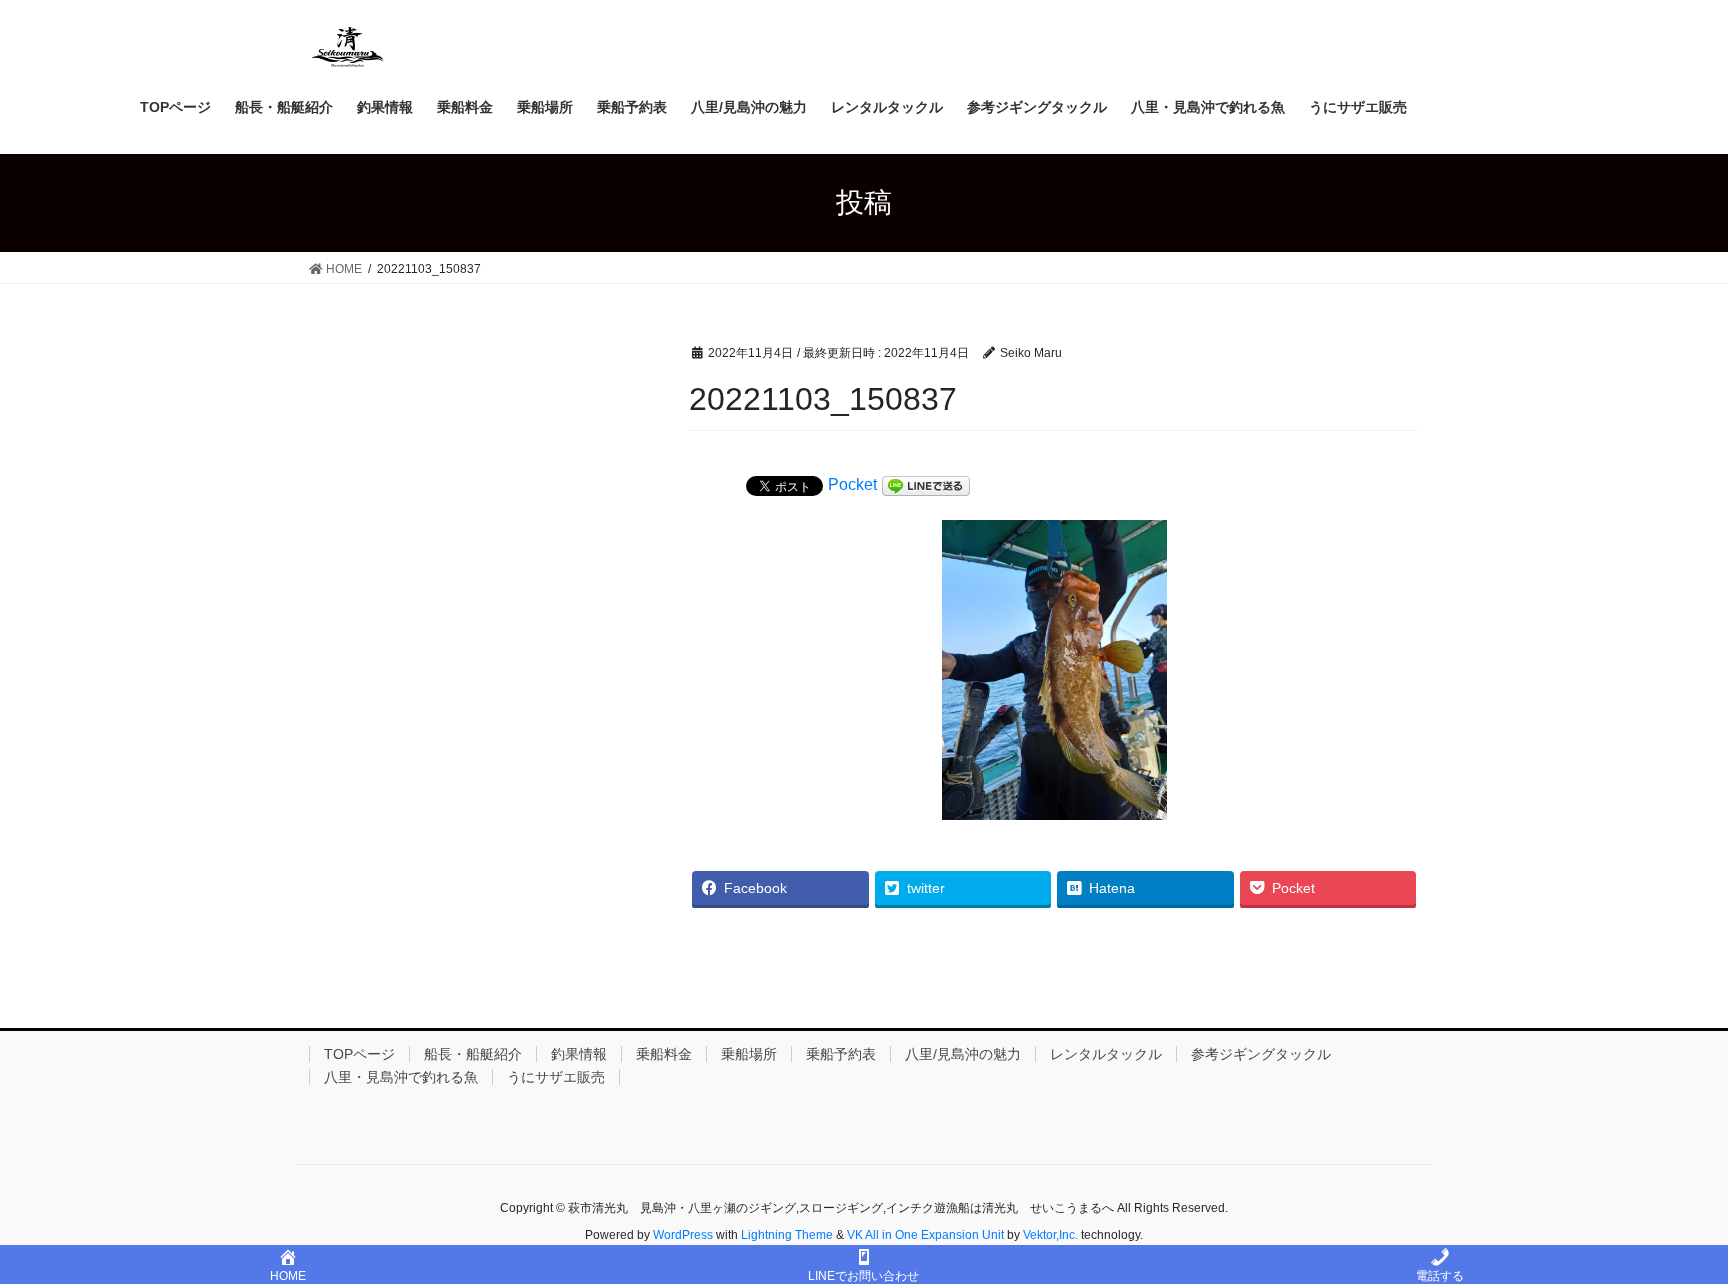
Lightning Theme (787, 1235)
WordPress (683, 1235)
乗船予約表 (841, 1054)
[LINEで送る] (926, 486)
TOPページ (359, 1054)
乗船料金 (664, 1054)
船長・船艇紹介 (473, 1054)
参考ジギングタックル (1261, 1054)
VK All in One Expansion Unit (925, 1235)
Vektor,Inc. (1050, 1235)
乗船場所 (749, 1054)
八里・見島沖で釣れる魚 (401, 1077)
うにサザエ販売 (556, 1077)
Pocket (852, 484)
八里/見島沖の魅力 (963, 1054)
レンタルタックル (1106, 1054)
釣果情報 (579, 1054)
